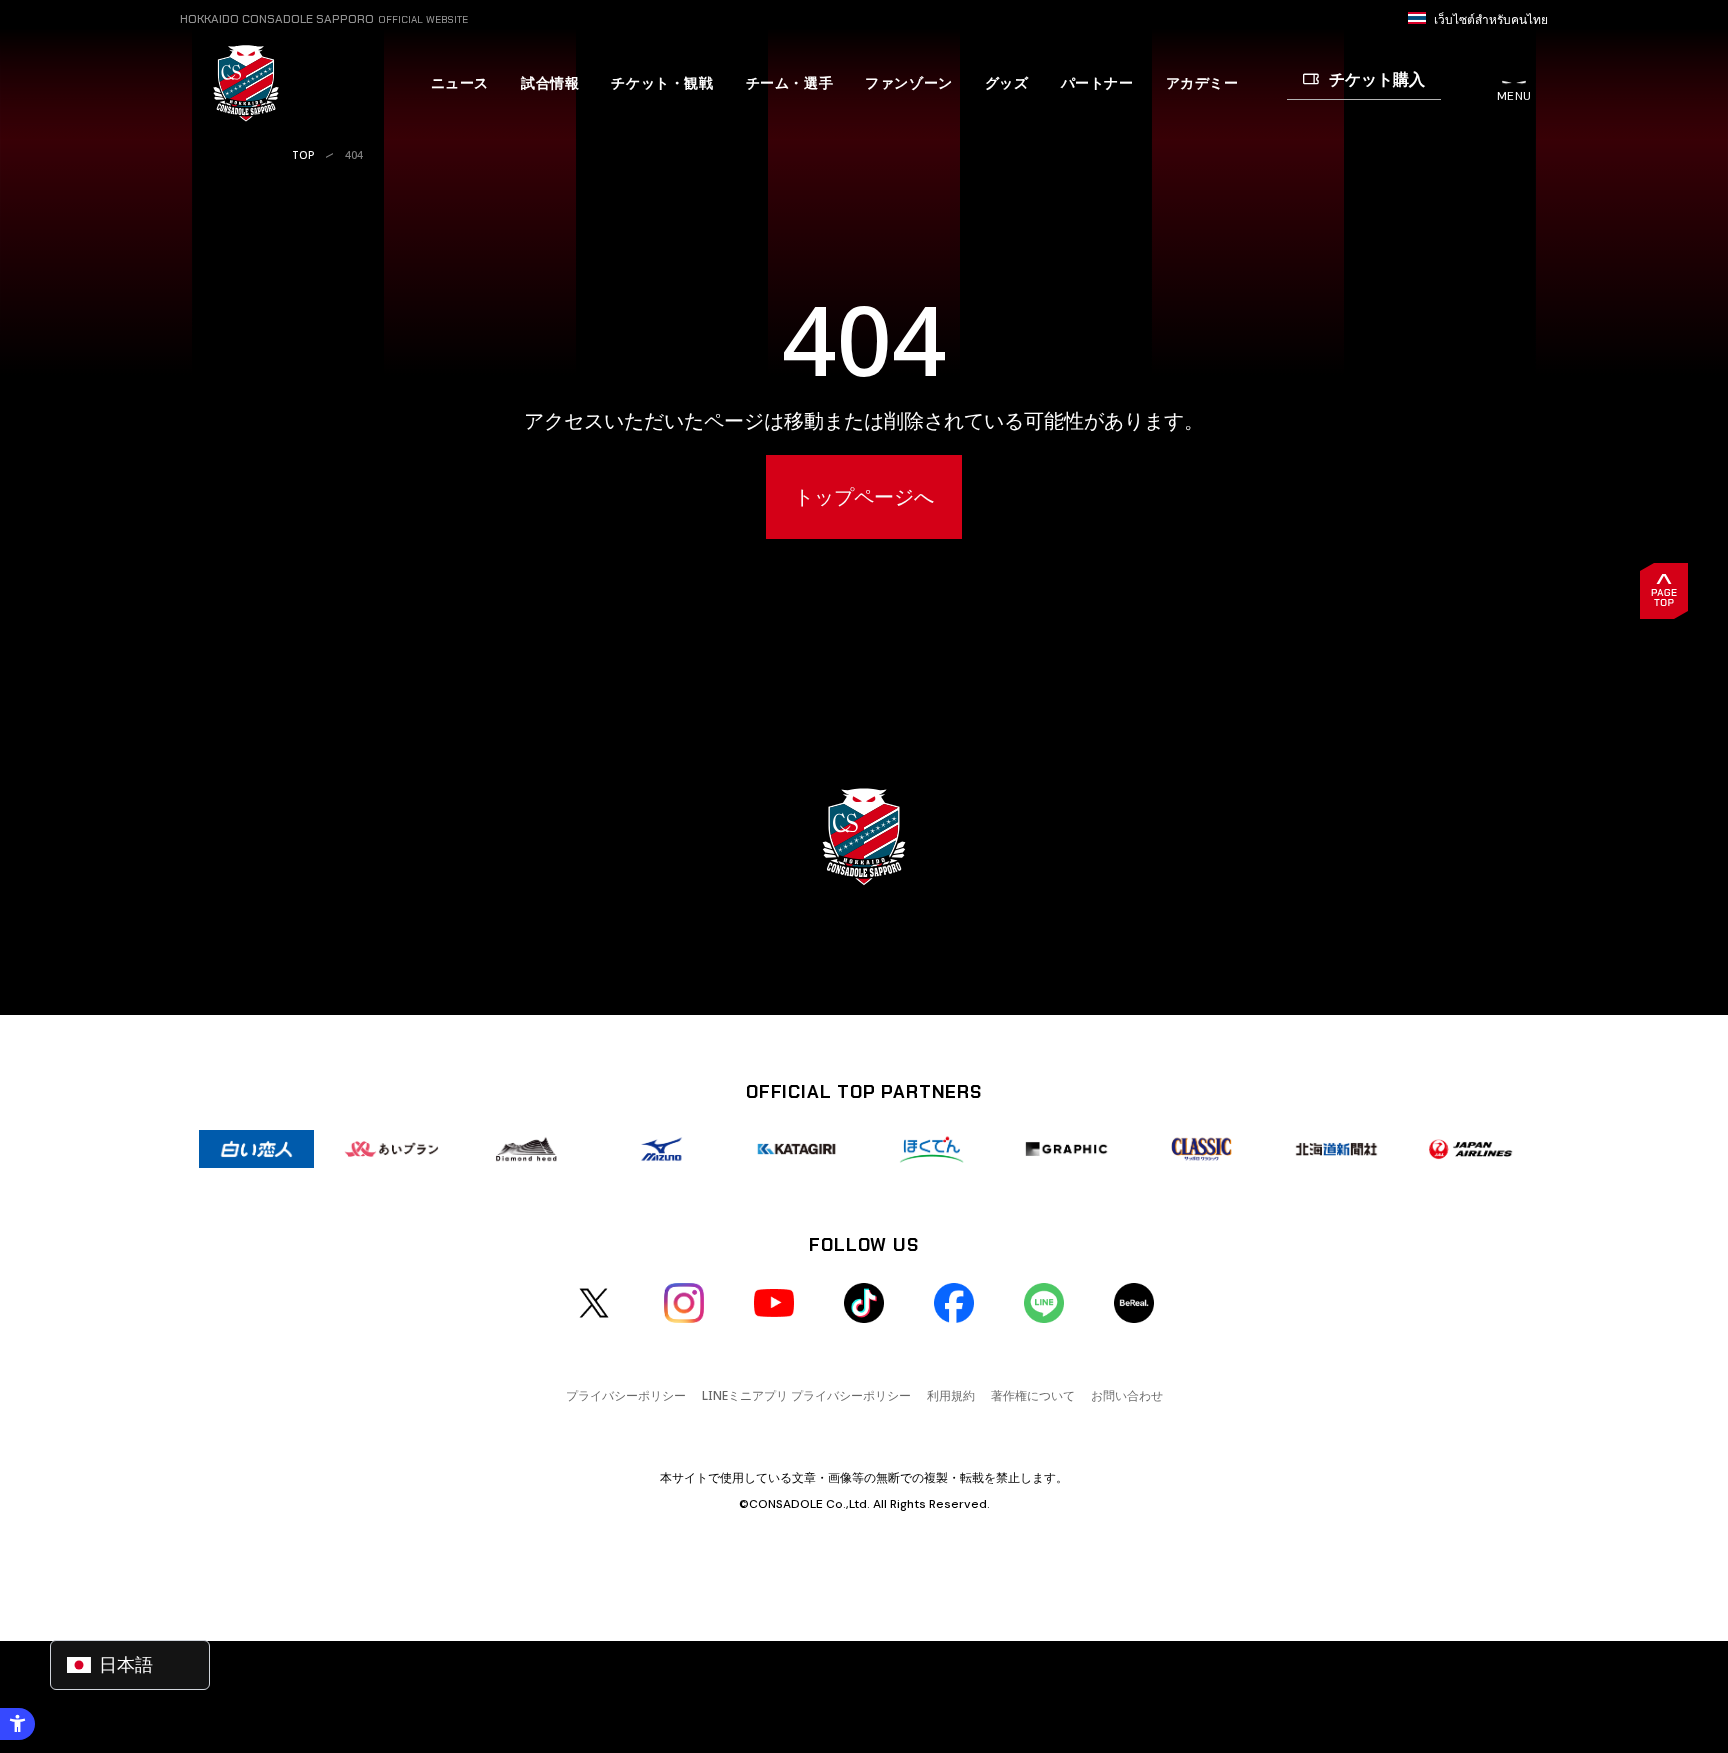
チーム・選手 (790, 83)
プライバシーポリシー (626, 1395)
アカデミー (1202, 83)
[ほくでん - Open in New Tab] (931, 1149)
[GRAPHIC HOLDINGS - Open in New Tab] (1066, 1149)
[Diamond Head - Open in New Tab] (526, 1149)
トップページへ (864, 496)
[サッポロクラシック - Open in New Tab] (1201, 1149)
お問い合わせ (1127, 1395)
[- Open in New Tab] (594, 1303)
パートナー (1097, 83)
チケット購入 (1377, 79)
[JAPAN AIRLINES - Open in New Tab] (1471, 1149)
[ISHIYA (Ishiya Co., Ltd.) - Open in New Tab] (256, 1149)
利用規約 (951, 1395)
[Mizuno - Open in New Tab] (661, 1149)
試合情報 (550, 83)
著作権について (1033, 1395)
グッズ (1007, 83)
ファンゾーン (909, 83)
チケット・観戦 (662, 83)
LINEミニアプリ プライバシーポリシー (806, 1395)
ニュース (460, 83)
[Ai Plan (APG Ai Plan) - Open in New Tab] (391, 1149)
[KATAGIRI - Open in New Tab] (796, 1149)
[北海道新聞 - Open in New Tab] (1336, 1149)
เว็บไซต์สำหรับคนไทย (1491, 20)
